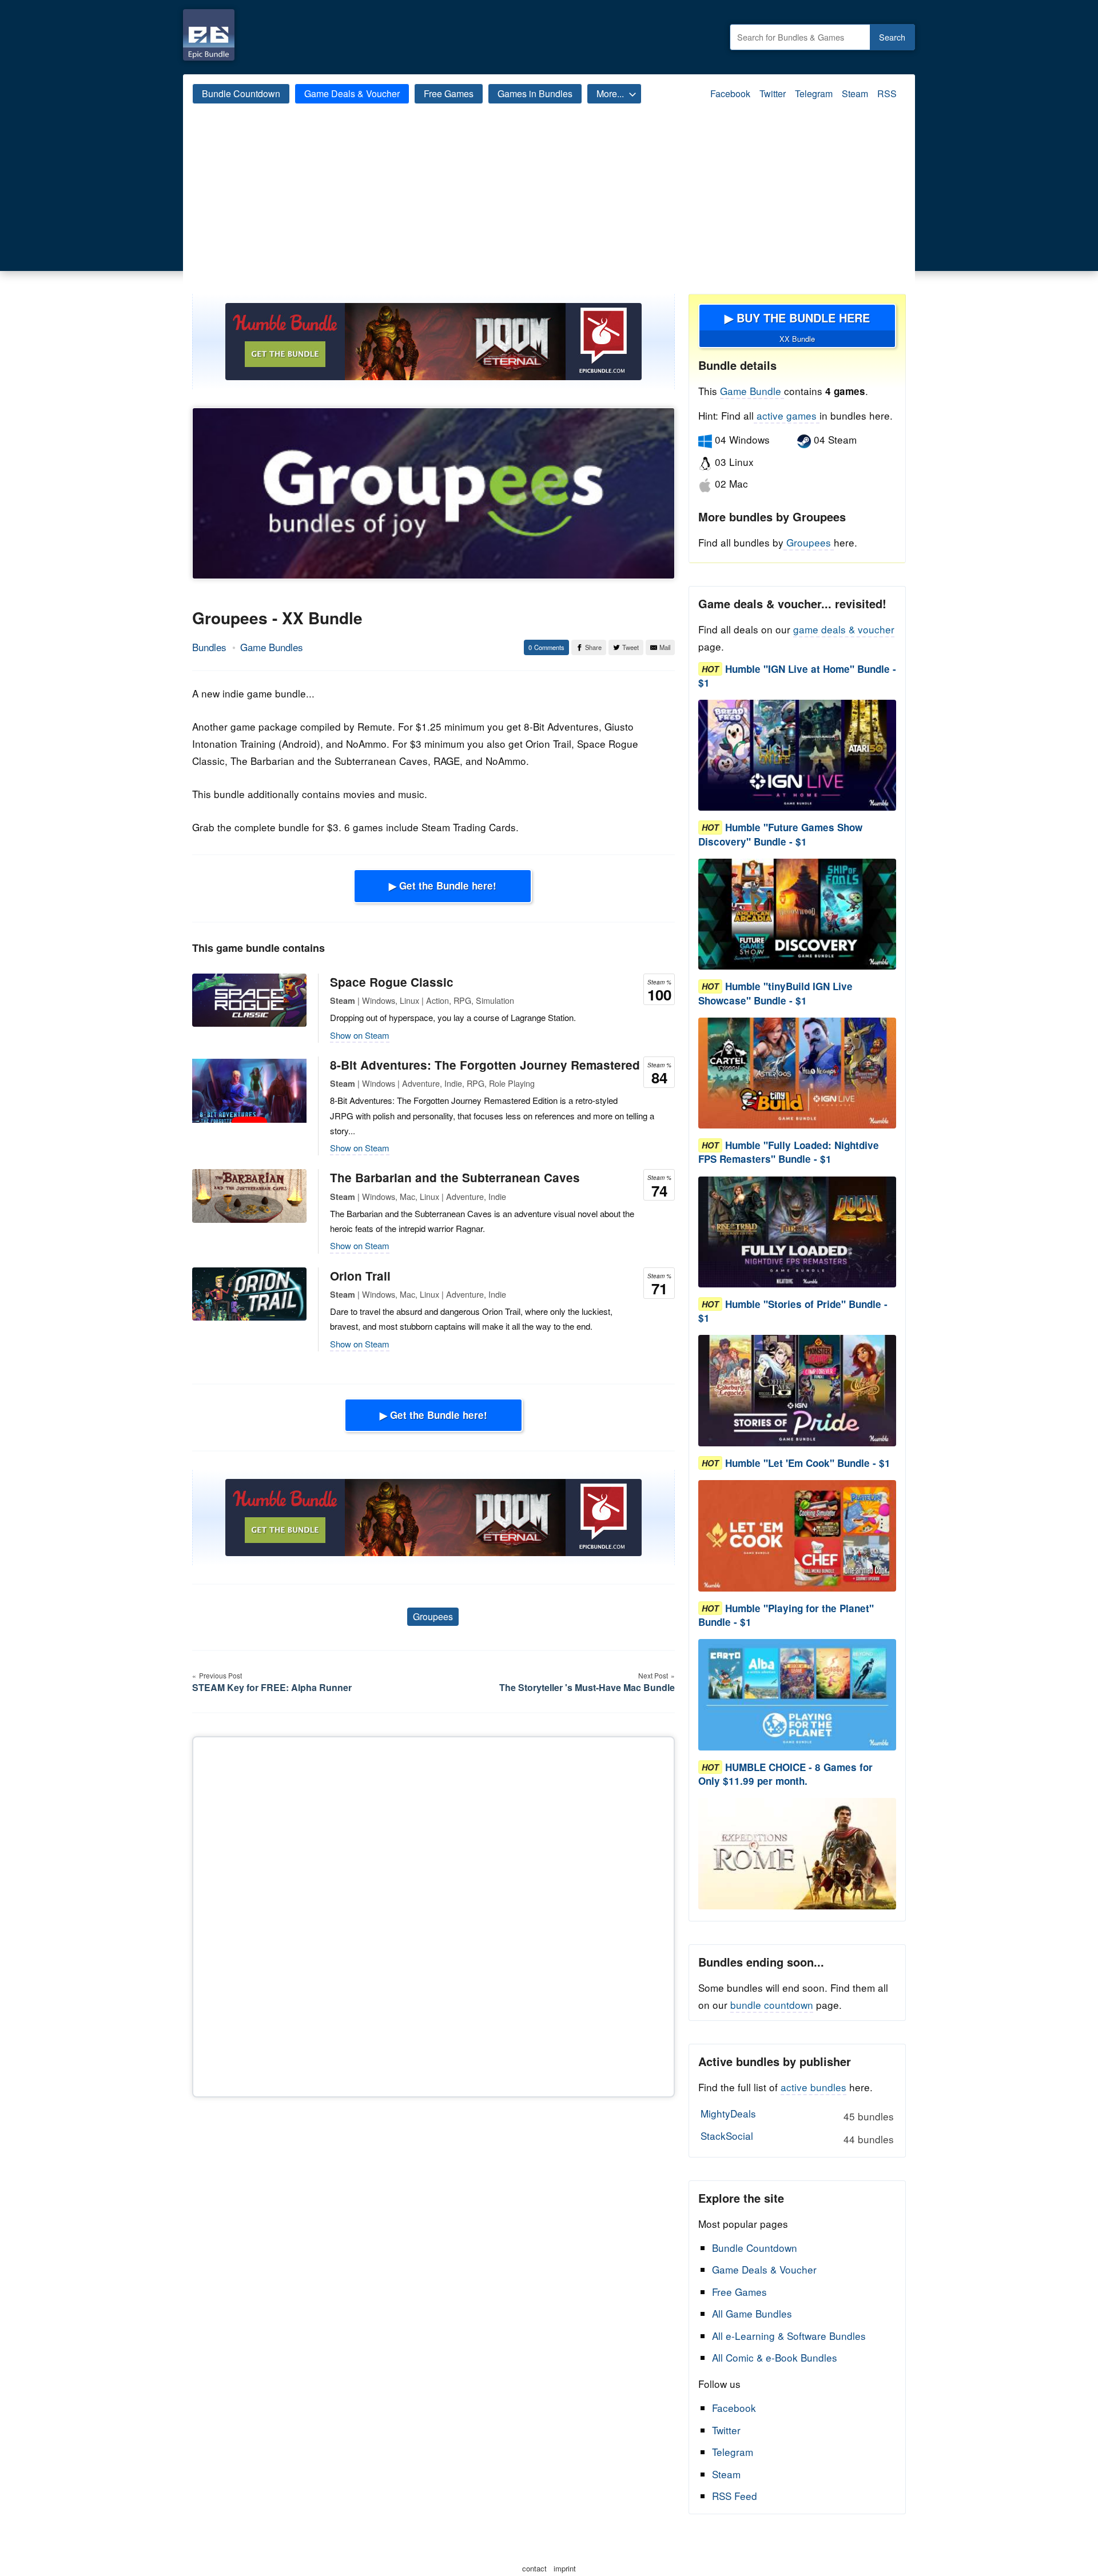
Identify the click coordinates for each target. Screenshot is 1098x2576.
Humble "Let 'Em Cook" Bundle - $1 (808, 1463)
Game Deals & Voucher (352, 93)
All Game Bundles (752, 2313)
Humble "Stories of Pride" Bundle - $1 (793, 1311)
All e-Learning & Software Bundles (789, 2336)
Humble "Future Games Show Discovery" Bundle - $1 (780, 835)
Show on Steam (360, 1035)
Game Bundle (752, 391)
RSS (887, 93)
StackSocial (797, 2137)
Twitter (773, 93)
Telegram (814, 93)
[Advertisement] (549, 208)
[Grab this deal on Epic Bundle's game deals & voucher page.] (797, 755)
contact (534, 2568)
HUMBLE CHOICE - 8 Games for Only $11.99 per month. (785, 1774)
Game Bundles (272, 647)
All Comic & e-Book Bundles (775, 2357)
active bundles (813, 2087)
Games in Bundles (535, 93)
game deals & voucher (844, 629)
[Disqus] (433, 1915)
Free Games (449, 93)
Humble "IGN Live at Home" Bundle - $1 (797, 676)
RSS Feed (735, 2496)
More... (610, 93)
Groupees (433, 1616)
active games (787, 415)
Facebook (730, 93)
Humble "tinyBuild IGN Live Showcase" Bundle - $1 (775, 994)
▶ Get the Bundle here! (443, 886)
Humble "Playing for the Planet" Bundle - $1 (786, 1615)
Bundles (209, 647)
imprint (565, 2568)
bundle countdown (772, 2005)
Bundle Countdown (241, 93)
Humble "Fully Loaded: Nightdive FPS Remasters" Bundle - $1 (789, 1153)
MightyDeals (797, 2115)
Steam (855, 93)
